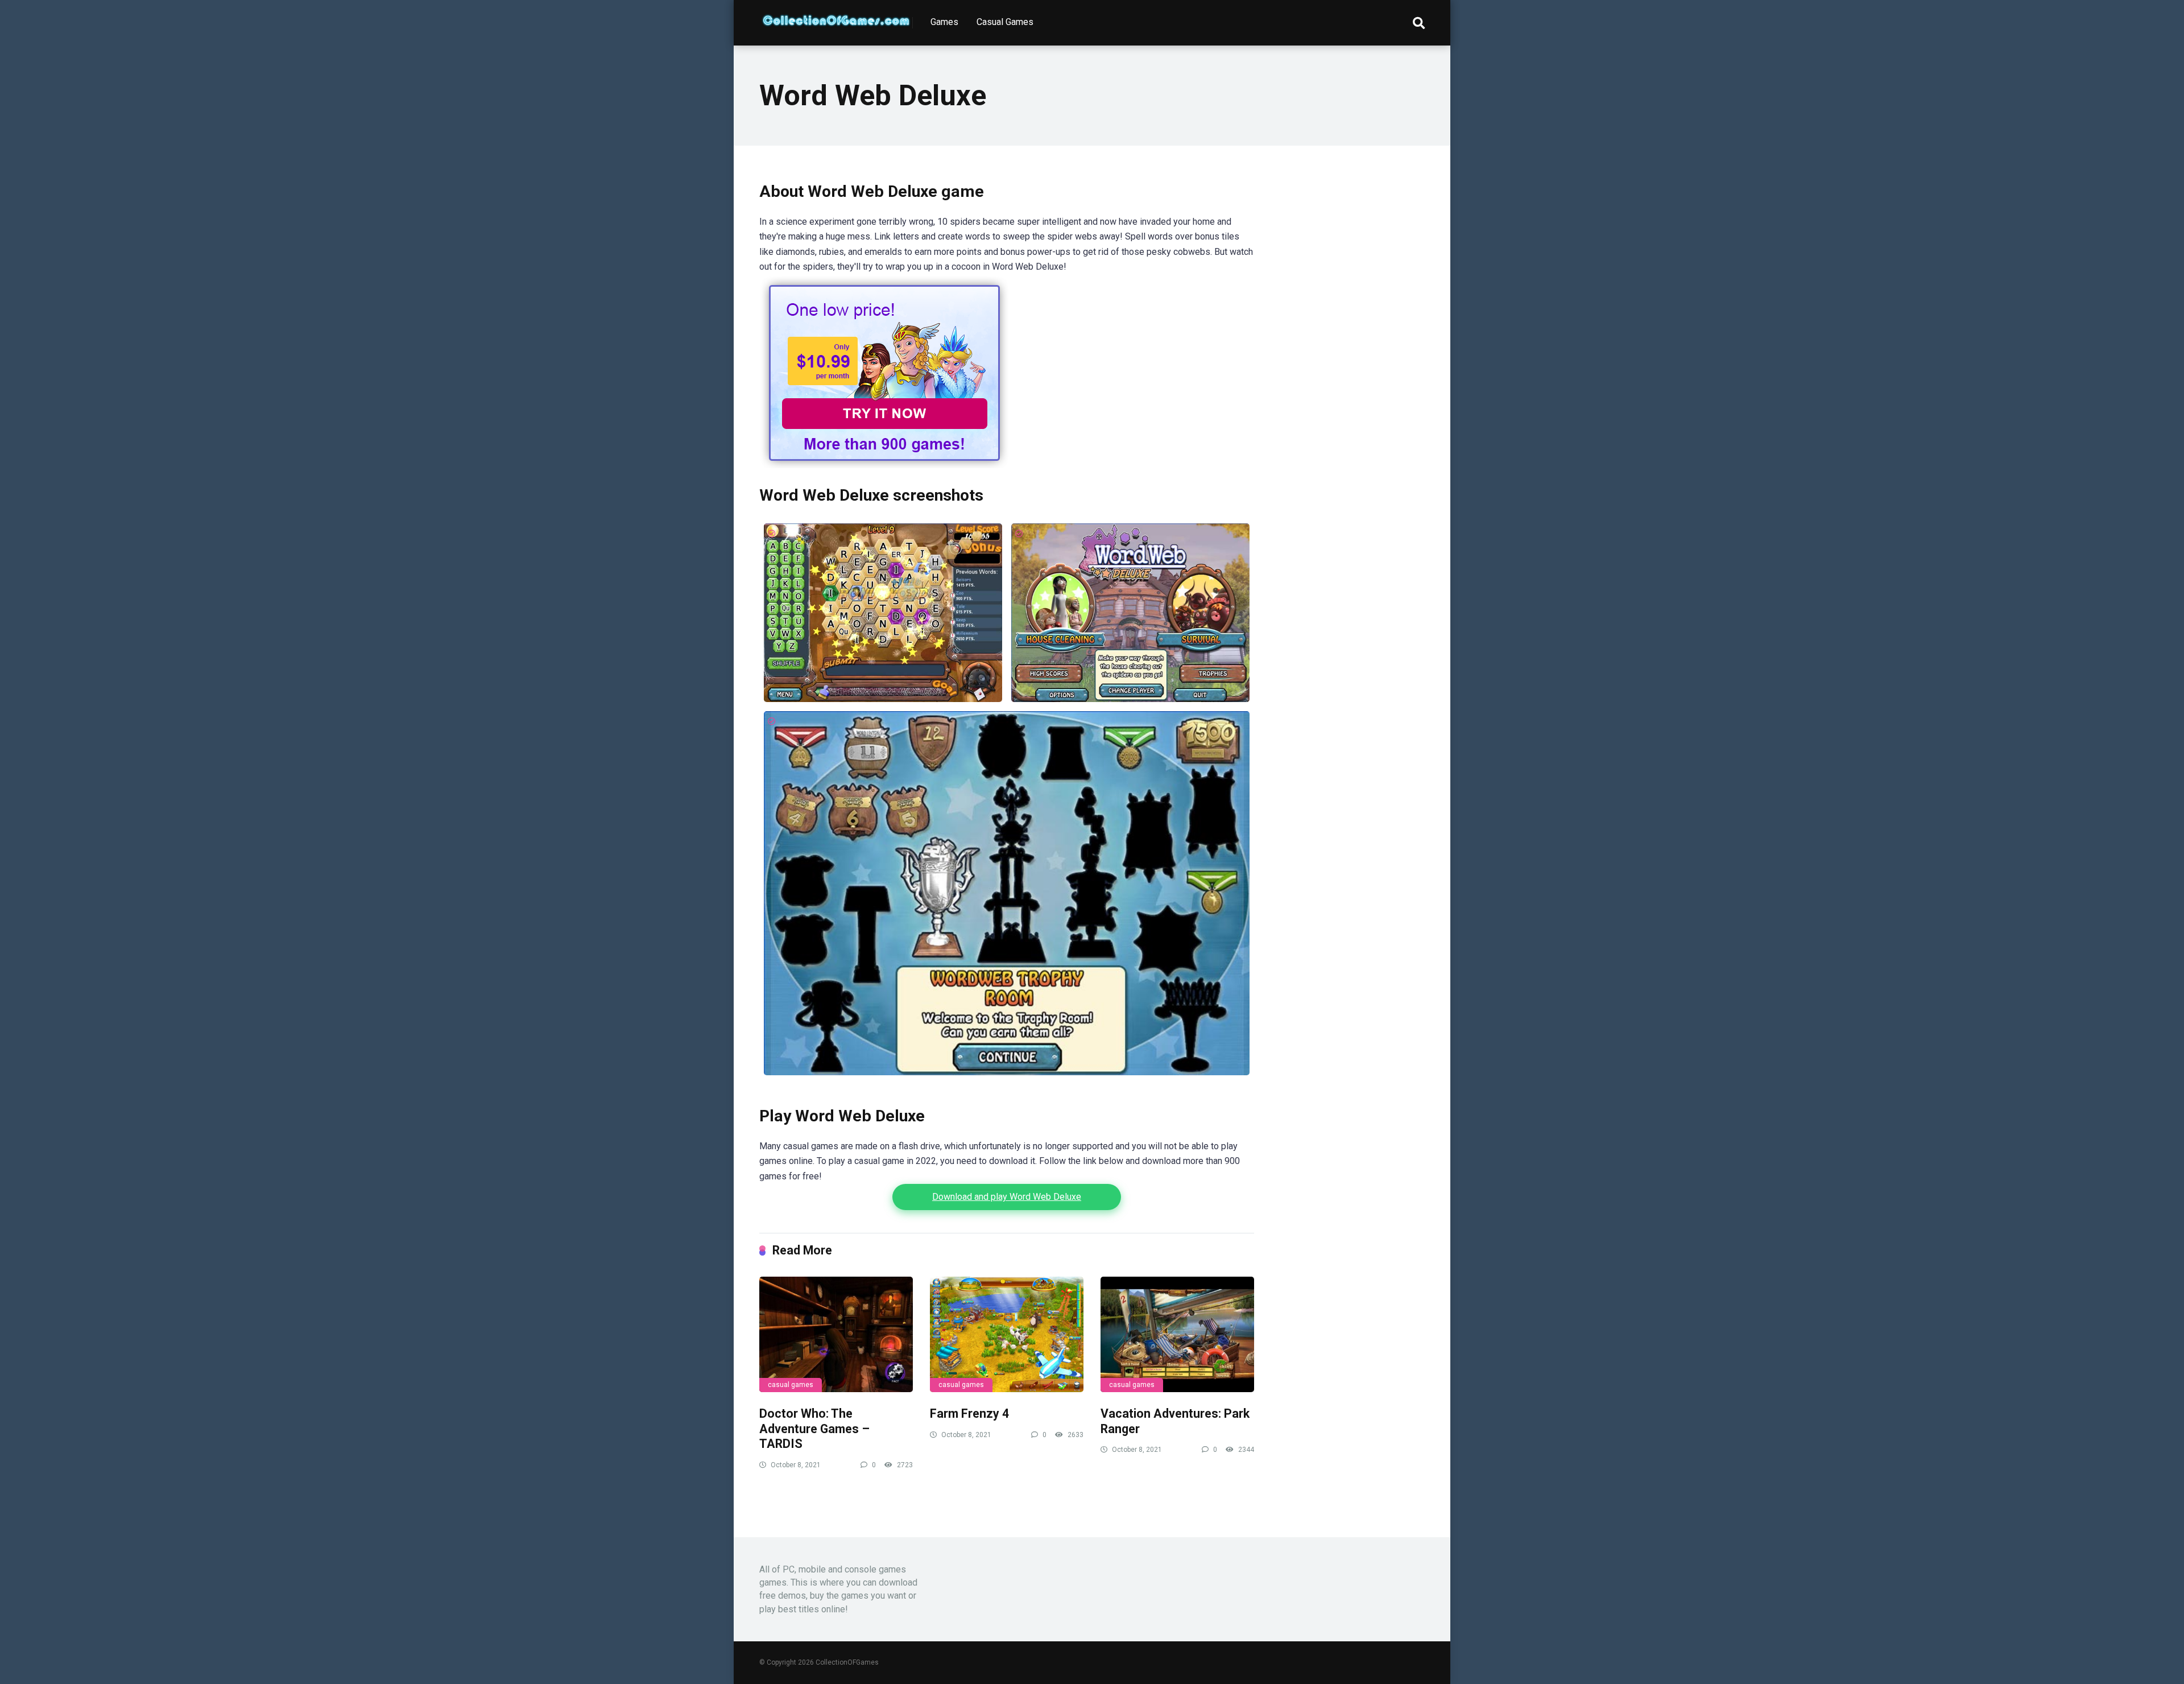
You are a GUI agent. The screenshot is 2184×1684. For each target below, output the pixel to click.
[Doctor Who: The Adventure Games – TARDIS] (836, 1334)
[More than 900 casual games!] (884, 465)
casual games (791, 1385)
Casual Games (1005, 22)
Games (944, 22)
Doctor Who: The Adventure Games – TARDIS (814, 1429)
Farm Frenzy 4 (969, 1413)
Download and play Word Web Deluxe (1007, 1197)
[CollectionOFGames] (836, 16)
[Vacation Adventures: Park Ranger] (1177, 1334)
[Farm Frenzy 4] (1007, 1334)
